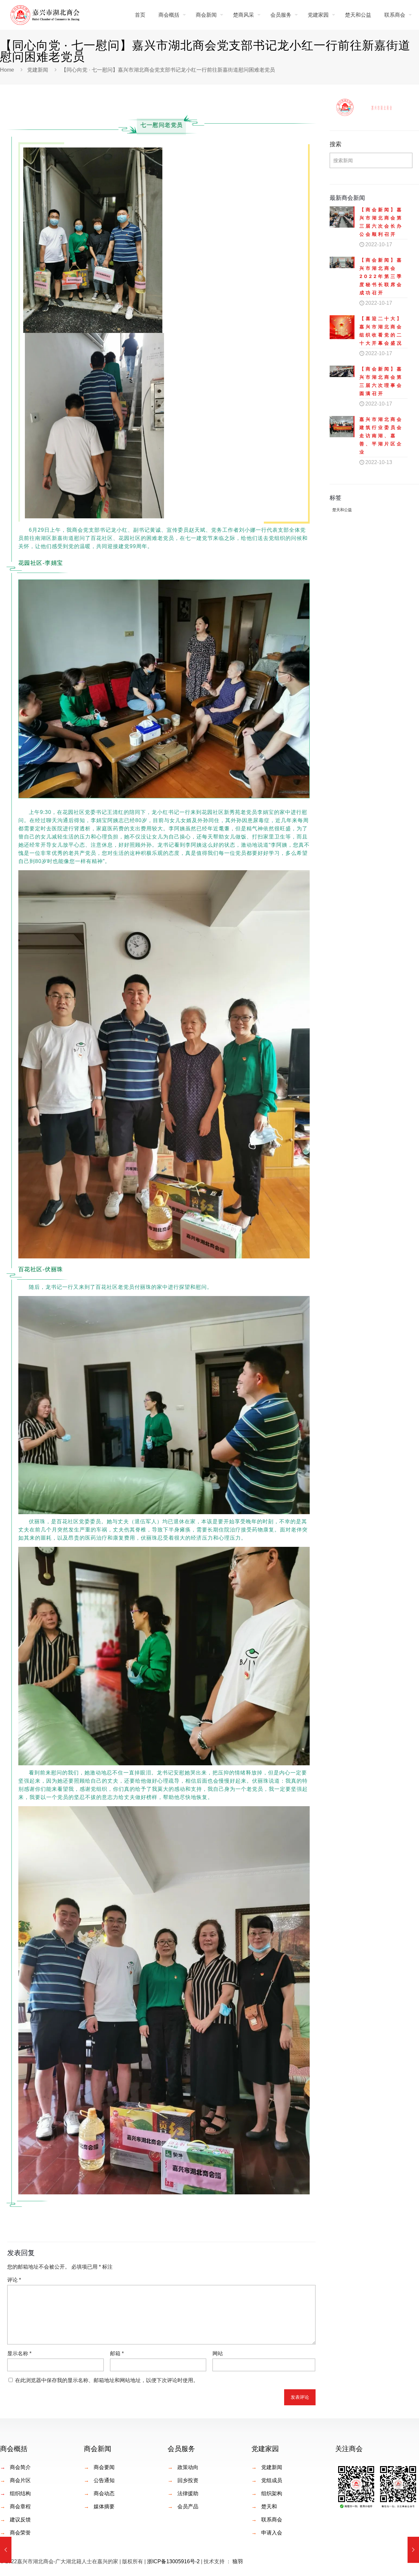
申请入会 (272, 2533)
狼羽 (238, 2561)
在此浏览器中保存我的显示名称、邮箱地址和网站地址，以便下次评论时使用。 (107, 2380)
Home (7, 70)
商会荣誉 (20, 2533)
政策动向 (188, 2467)
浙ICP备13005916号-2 (173, 2561)
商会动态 (104, 2493)
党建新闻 (38, 70)
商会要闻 (104, 2467)
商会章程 (20, 2507)
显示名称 (19, 2353)
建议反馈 (20, 2520)
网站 (218, 2353)
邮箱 (117, 2353)
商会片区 (20, 2480)
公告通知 (104, 2480)
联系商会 (272, 2520)
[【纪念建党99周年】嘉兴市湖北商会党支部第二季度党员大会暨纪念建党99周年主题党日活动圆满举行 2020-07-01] (6, 2550)
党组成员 (272, 2480)
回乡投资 (188, 2480)
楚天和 (269, 2507)
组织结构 (20, 2493)
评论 (14, 2280)
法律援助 (188, 2493)
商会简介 (20, 2467)
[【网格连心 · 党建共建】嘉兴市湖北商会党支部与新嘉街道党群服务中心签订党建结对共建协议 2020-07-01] (413, 2550)
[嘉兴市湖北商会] (45, 15)
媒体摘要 (104, 2507)
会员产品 (188, 2507)
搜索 (336, 144)
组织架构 (272, 2493)
